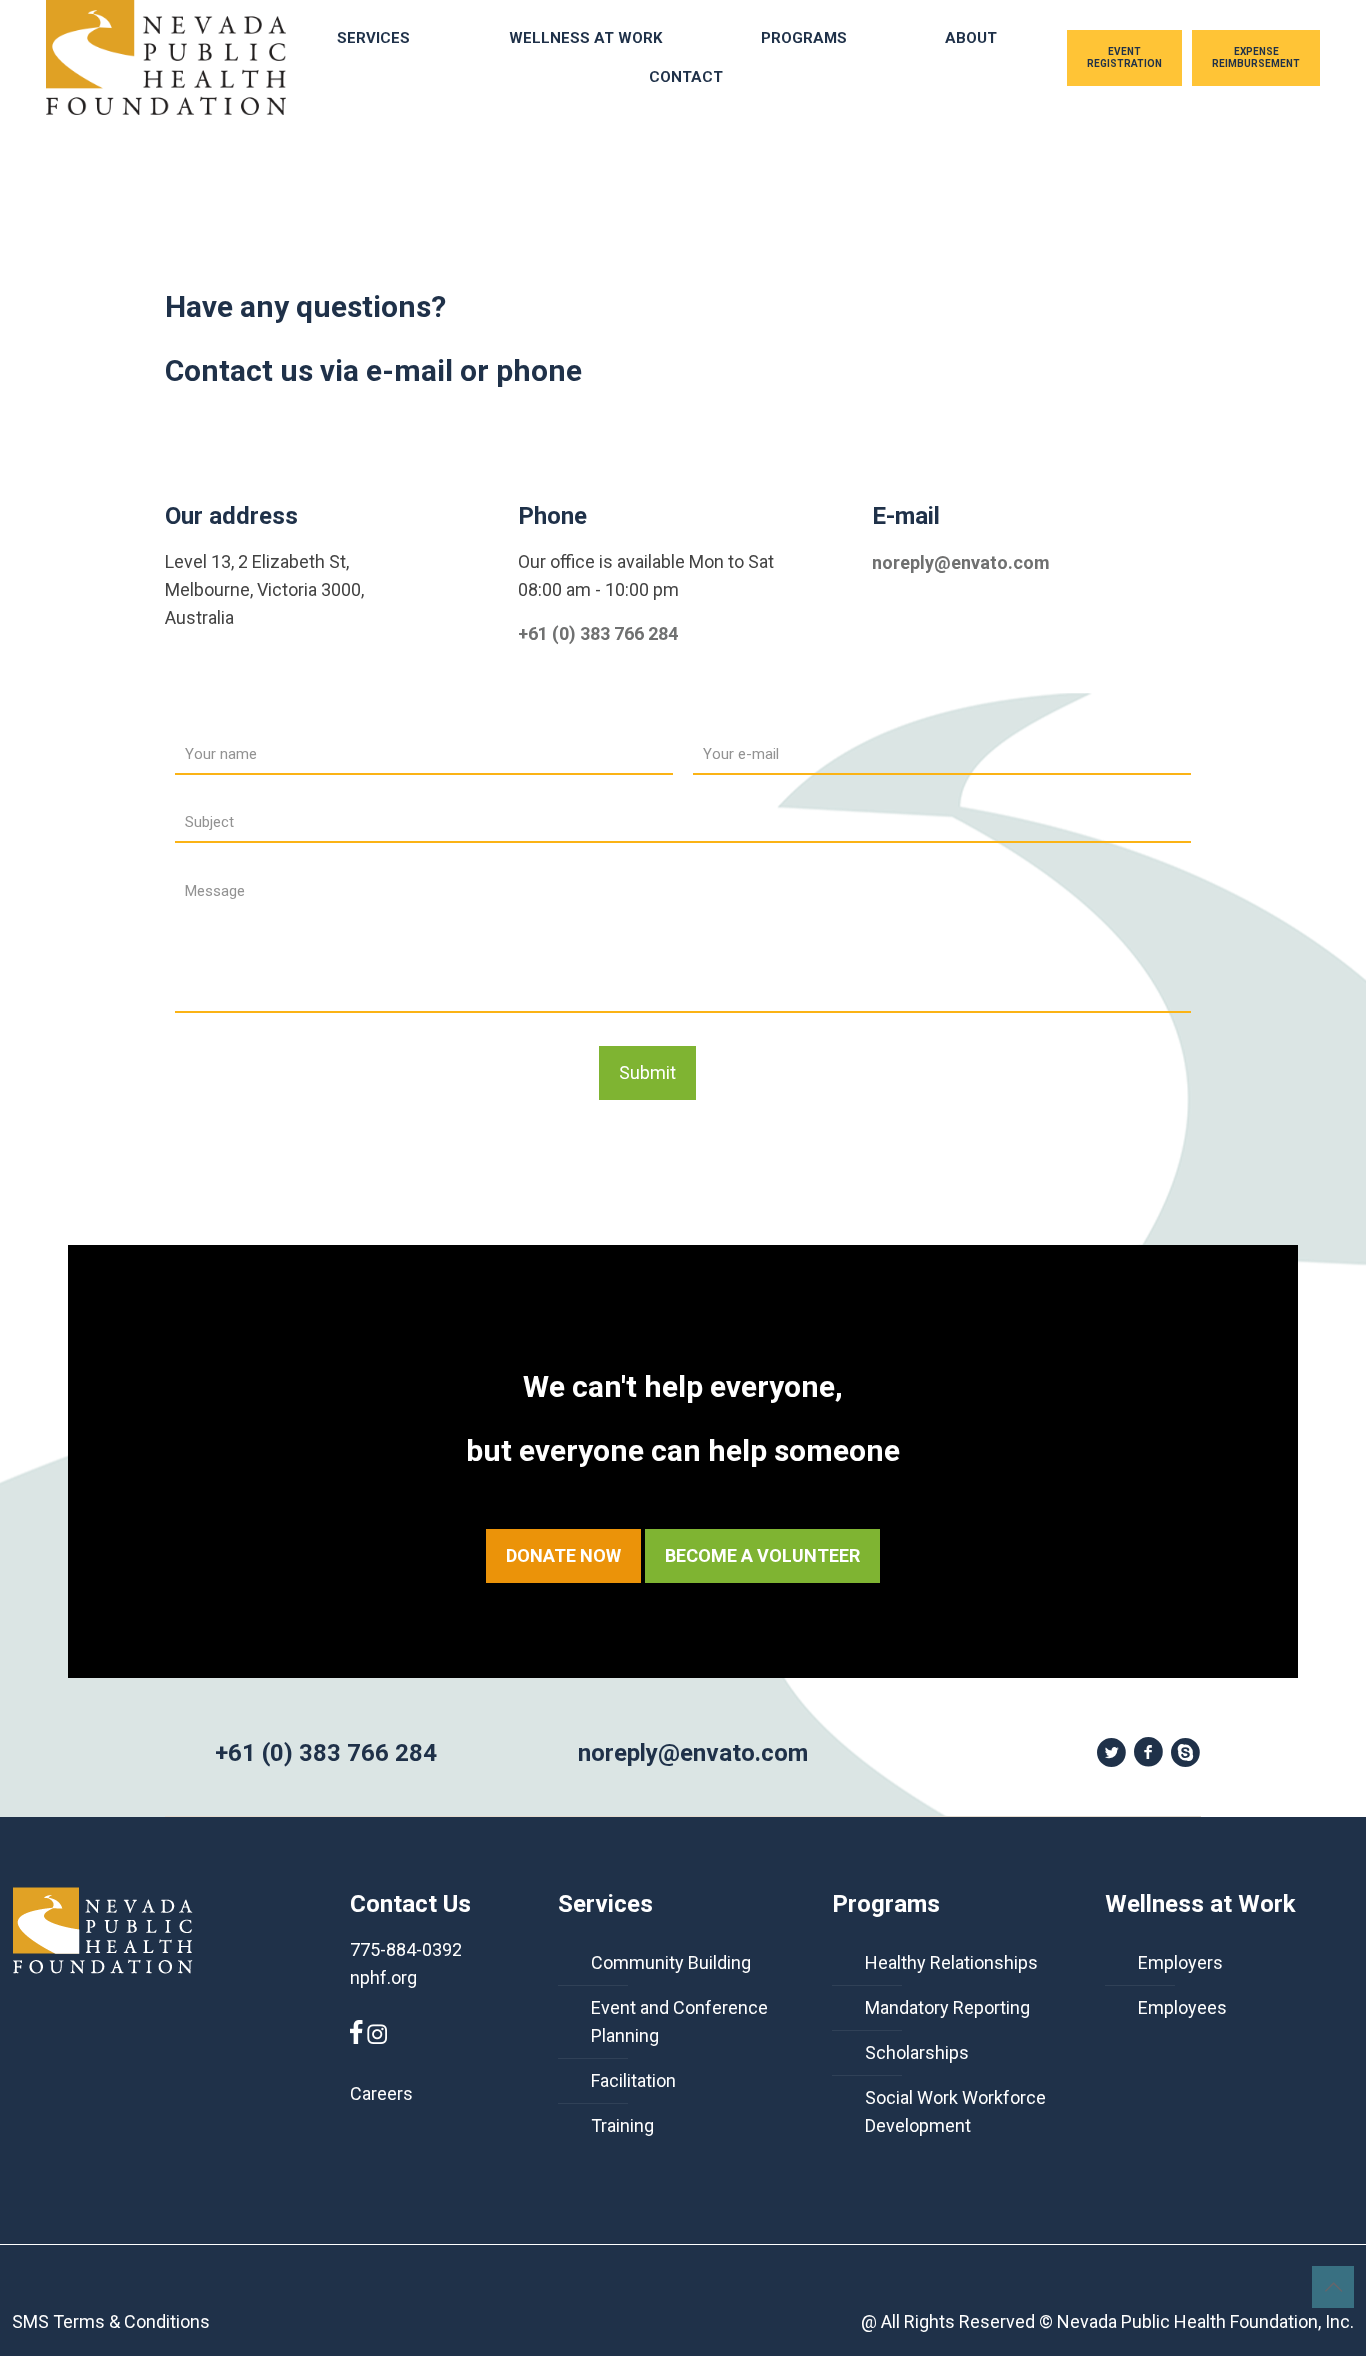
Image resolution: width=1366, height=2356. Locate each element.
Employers (1180, 1962)
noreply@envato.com (961, 562)
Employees (1182, 2007)
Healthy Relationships (951, 1962)
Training (622, 2125)
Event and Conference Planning (679, 2021)
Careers (381, 2093)
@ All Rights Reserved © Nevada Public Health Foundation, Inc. (1107, 2321)
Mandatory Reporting (947, 2007)
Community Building (671, 1962)
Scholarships (917, 2052)
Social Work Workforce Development (955, 2111)
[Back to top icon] (1333, 2287)
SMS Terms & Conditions (111, 2321)
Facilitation (633, 2080)
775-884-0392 (406, 1949)
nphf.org (383, 1977)
